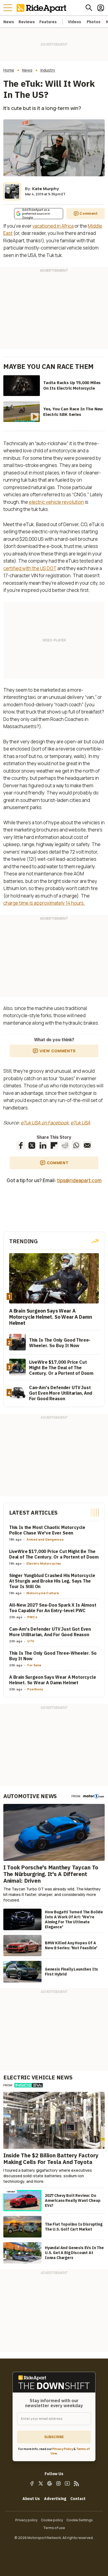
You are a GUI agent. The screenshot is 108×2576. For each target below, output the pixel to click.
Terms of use (54, 2528)
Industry (48, 70)
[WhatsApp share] (76, 1145)
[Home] (43, 8)
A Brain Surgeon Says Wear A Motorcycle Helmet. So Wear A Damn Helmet (53, 1680)
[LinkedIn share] (43, 1145)
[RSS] (76, 2483)
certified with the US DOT (30, 568)
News (9, 22)
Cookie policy (52, 2520)
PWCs (33, 1617)
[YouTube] (67, 2483)
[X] (41, 2483)
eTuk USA (80, 1123)
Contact (78, 2499)
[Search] (89, 8)
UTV (31, 1641)
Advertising (55, 2499)
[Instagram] (58, 2483)
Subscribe (54, 2437)
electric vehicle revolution (56, 502)
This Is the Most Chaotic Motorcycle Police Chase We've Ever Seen (47, 1530)
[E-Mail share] (87, 1145)
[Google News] (50, 2483)
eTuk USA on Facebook (45, 1123)
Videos (74, 22)
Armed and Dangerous (45, 1539)
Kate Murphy (45, 189)
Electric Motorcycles (44, 1563)
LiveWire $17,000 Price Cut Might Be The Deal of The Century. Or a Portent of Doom (54, 1554)
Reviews (27, 22)
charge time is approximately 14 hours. (44, 903)
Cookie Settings (80, 2520)
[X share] (32, 1145)
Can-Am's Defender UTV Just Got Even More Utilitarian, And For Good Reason (50, 1632)
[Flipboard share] (54, 1145)
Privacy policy (26, 2520)
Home (9, 70)
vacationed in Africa (53, 226)
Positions (35, 1689)
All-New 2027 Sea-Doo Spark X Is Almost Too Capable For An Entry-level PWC (53, 1608)
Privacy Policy (63, 2449)
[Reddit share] (65, 1145)
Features (48, 22)
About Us (31, 2499)
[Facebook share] (21, 1145)
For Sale (34, 1665)
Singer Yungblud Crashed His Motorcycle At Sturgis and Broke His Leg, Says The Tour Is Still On (52, 1581)
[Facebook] (32, 2483)
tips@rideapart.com (79, 1180)
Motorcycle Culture (43, 1593)
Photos (94, 22)
